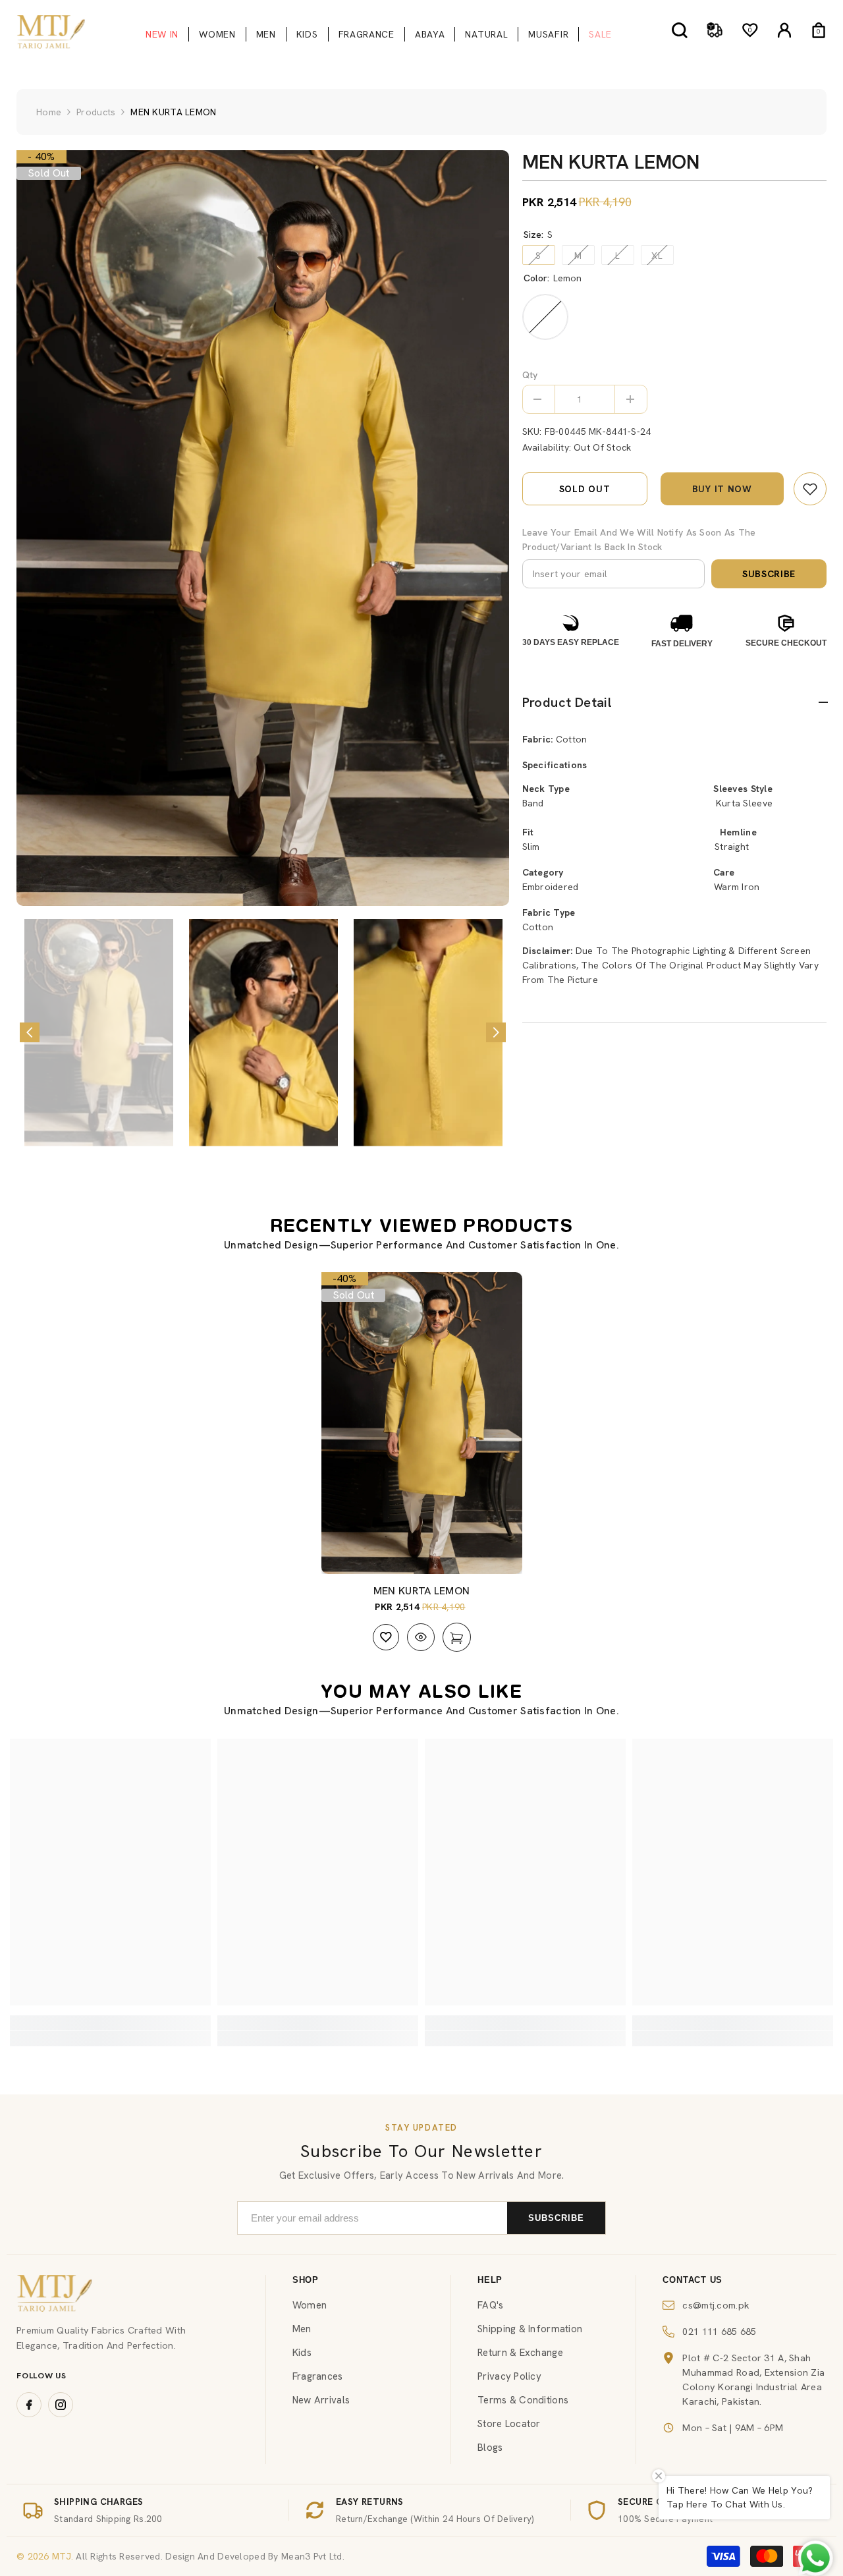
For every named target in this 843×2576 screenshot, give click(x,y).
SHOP (306, 2280)
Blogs (490, 2448)
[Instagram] (61, 2405)
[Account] (784, 30)
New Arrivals (321, 2400)
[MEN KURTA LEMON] (422, 1423)
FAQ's (490, 2305)
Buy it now (722, 489)
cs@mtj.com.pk (716, 2305)
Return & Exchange (520, 2353)
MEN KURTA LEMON (422, 1591)
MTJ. (61, 2556)
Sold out (585, 489)
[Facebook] (29, 2405)
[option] (263, 528)
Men (302, 2329)
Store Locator (509, 2424)
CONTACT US (693, 2280)
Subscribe (769, 574)
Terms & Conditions (523, 2400)
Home (49, 112)
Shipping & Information (530, 2329)
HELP (490, 2280)
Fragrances (318, 2376)
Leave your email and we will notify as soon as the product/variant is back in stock (639, 540)
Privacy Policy (509, 2376)
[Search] (680, 30)
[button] (30, 1032)
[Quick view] (421, 1637)
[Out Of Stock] (457, 1637)
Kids (302, 2353)
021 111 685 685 (719, 2331)
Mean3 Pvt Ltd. (313, 2556)
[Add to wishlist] (386, 1637)
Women (310, 2305)
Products (96, 112)
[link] (810, 489)
